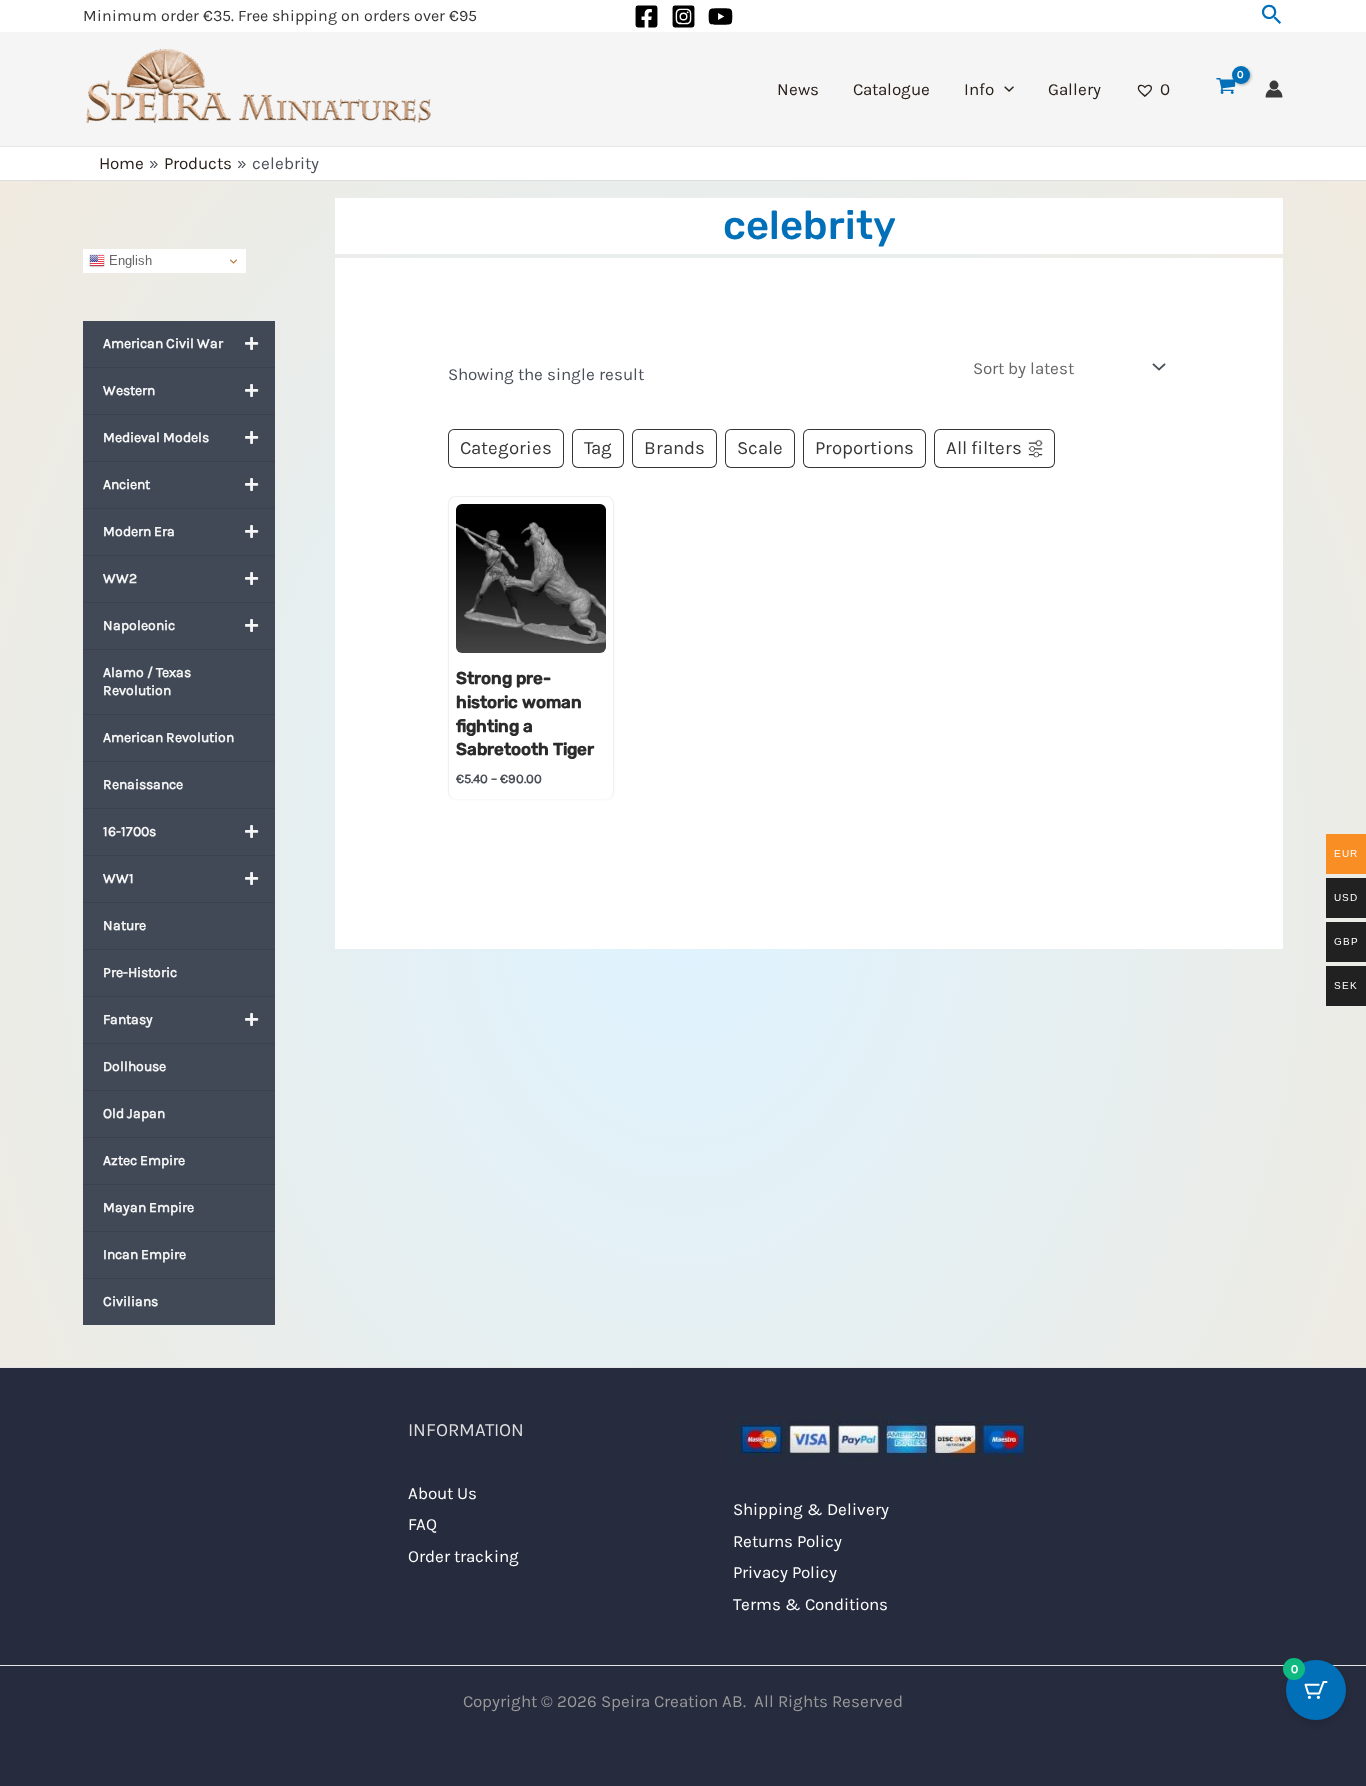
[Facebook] (646, 16)
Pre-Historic (140, 972)
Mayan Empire (148, 1207)
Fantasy (128, 1019)
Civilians (130, 1301)
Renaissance (143, 784)
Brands (674, 448)
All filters (984, 448)
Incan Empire (144, 1254)
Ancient (126, 484)
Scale (760, 448)
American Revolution (168, 737)
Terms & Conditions (810, 1604)
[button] (1272, 15)
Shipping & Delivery (811, 1509)
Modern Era (139, 531)
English (128, 260)
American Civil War (163, 343)
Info (979, 89)
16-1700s (129, 831)
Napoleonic (139, 625)
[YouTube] (720, 16)
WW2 (120, 578)
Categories (506, 448)
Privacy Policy (785, 1572)
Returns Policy (787, 1541)
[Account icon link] (1274, 89)
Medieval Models (156, 437)
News (798, 89)
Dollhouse (134, 1066)
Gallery (1074, 89)
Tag (598, 448)
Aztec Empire (144, 1160)
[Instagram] (683, 16)
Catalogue (891, 89)
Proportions (864, 448)
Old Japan (134, 1113)
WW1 (118, 878)
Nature (124, 925)
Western (129, 390)
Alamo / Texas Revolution (147, 681)
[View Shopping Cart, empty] (1226, 89)
